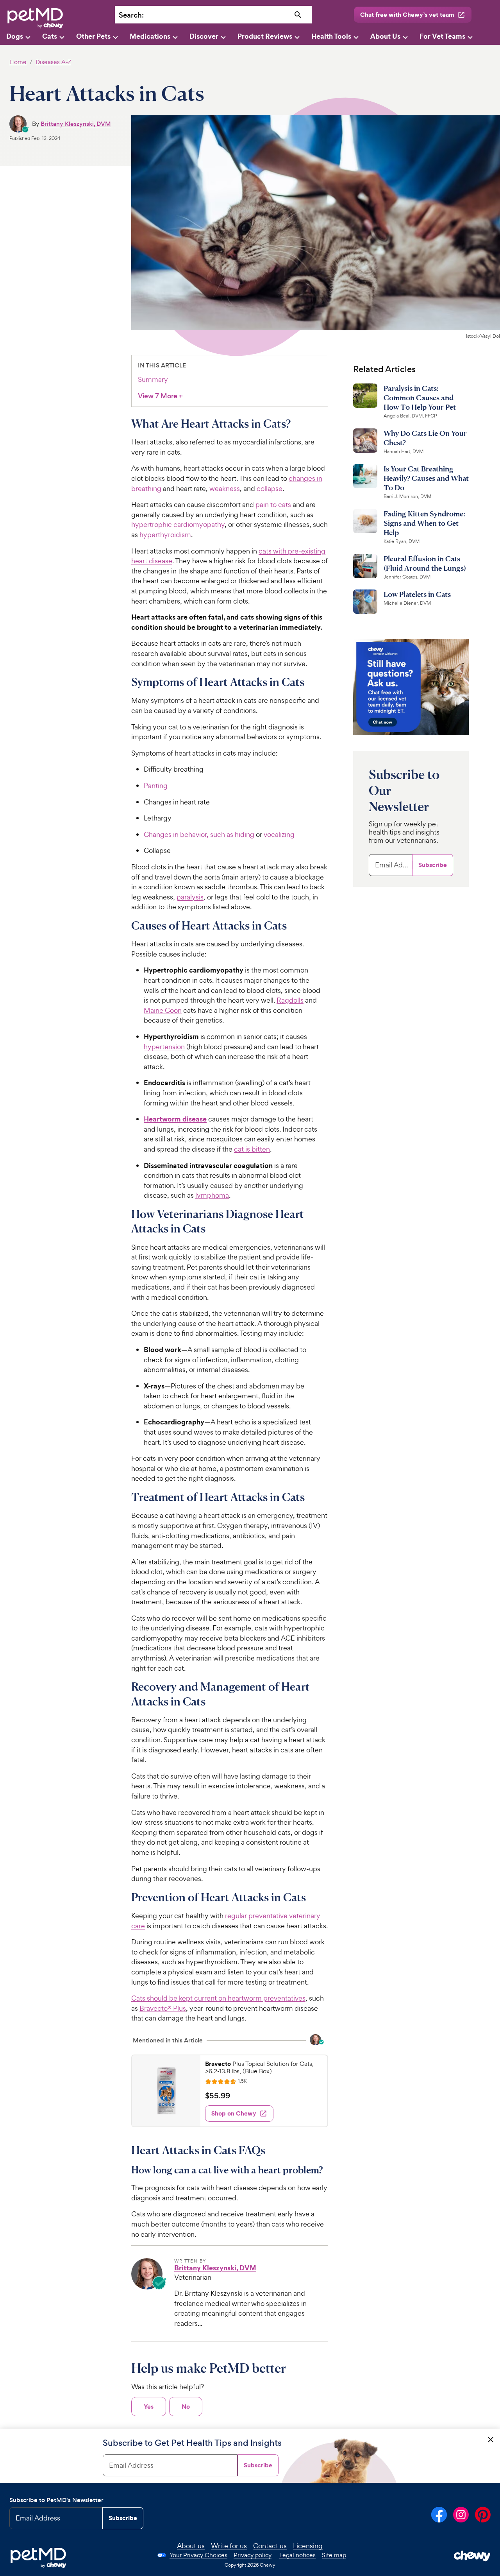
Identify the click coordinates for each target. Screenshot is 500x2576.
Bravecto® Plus (163, 2008)
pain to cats (273, 504)
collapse (270, 488)
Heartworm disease (175, 1119)
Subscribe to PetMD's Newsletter (56, 2500)
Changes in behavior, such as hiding (199, 834)
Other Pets (93, 36)
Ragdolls (290, 1000)
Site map (334, 2555)
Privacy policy (253, 2555)
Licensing (308, 2546)
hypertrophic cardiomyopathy (178, 524)
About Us (385, 36)
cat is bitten (252, 1149)
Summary (153, 379)
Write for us (229, 2546)
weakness (225, 488)
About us (191, 2546)
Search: (131, 15)
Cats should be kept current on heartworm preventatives (218, 1998)
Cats (50, 36)
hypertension (164, 1047)
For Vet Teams (442, 36)
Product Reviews (265, 36)
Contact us (270, 2546)
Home (18, 62)
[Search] (298, 15)
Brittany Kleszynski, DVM (76, 124)
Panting (156, 786)
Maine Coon (163, 1010)
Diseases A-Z (53, 62)
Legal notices (297, 2555)
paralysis (190, 897)
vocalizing (279, 834)
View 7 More (160, 396)
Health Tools (331, 36)
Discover (204, 36)
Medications (150, 36)
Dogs (15, 36)
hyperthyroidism (165, 535)
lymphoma (212, 1195)
